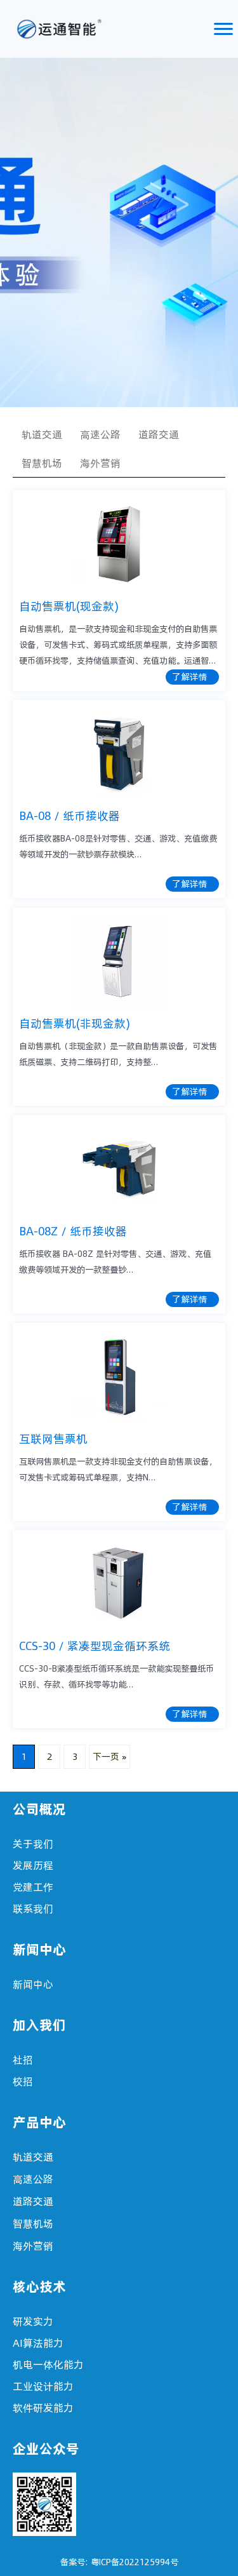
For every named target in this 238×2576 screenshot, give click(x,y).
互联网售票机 (53, 1439)
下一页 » (109, 1757)
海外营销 (100, 463)
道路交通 (159, 434)
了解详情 (190, 677)
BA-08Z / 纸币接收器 (73, 1231)
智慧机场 (42, 463)
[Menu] (223, 29)
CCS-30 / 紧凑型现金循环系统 (95, 1646)
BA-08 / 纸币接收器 (69, 816)
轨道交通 (42, 434)
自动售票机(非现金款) (75, 1023)
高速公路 (100, 434)
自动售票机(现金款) (69, 606)
